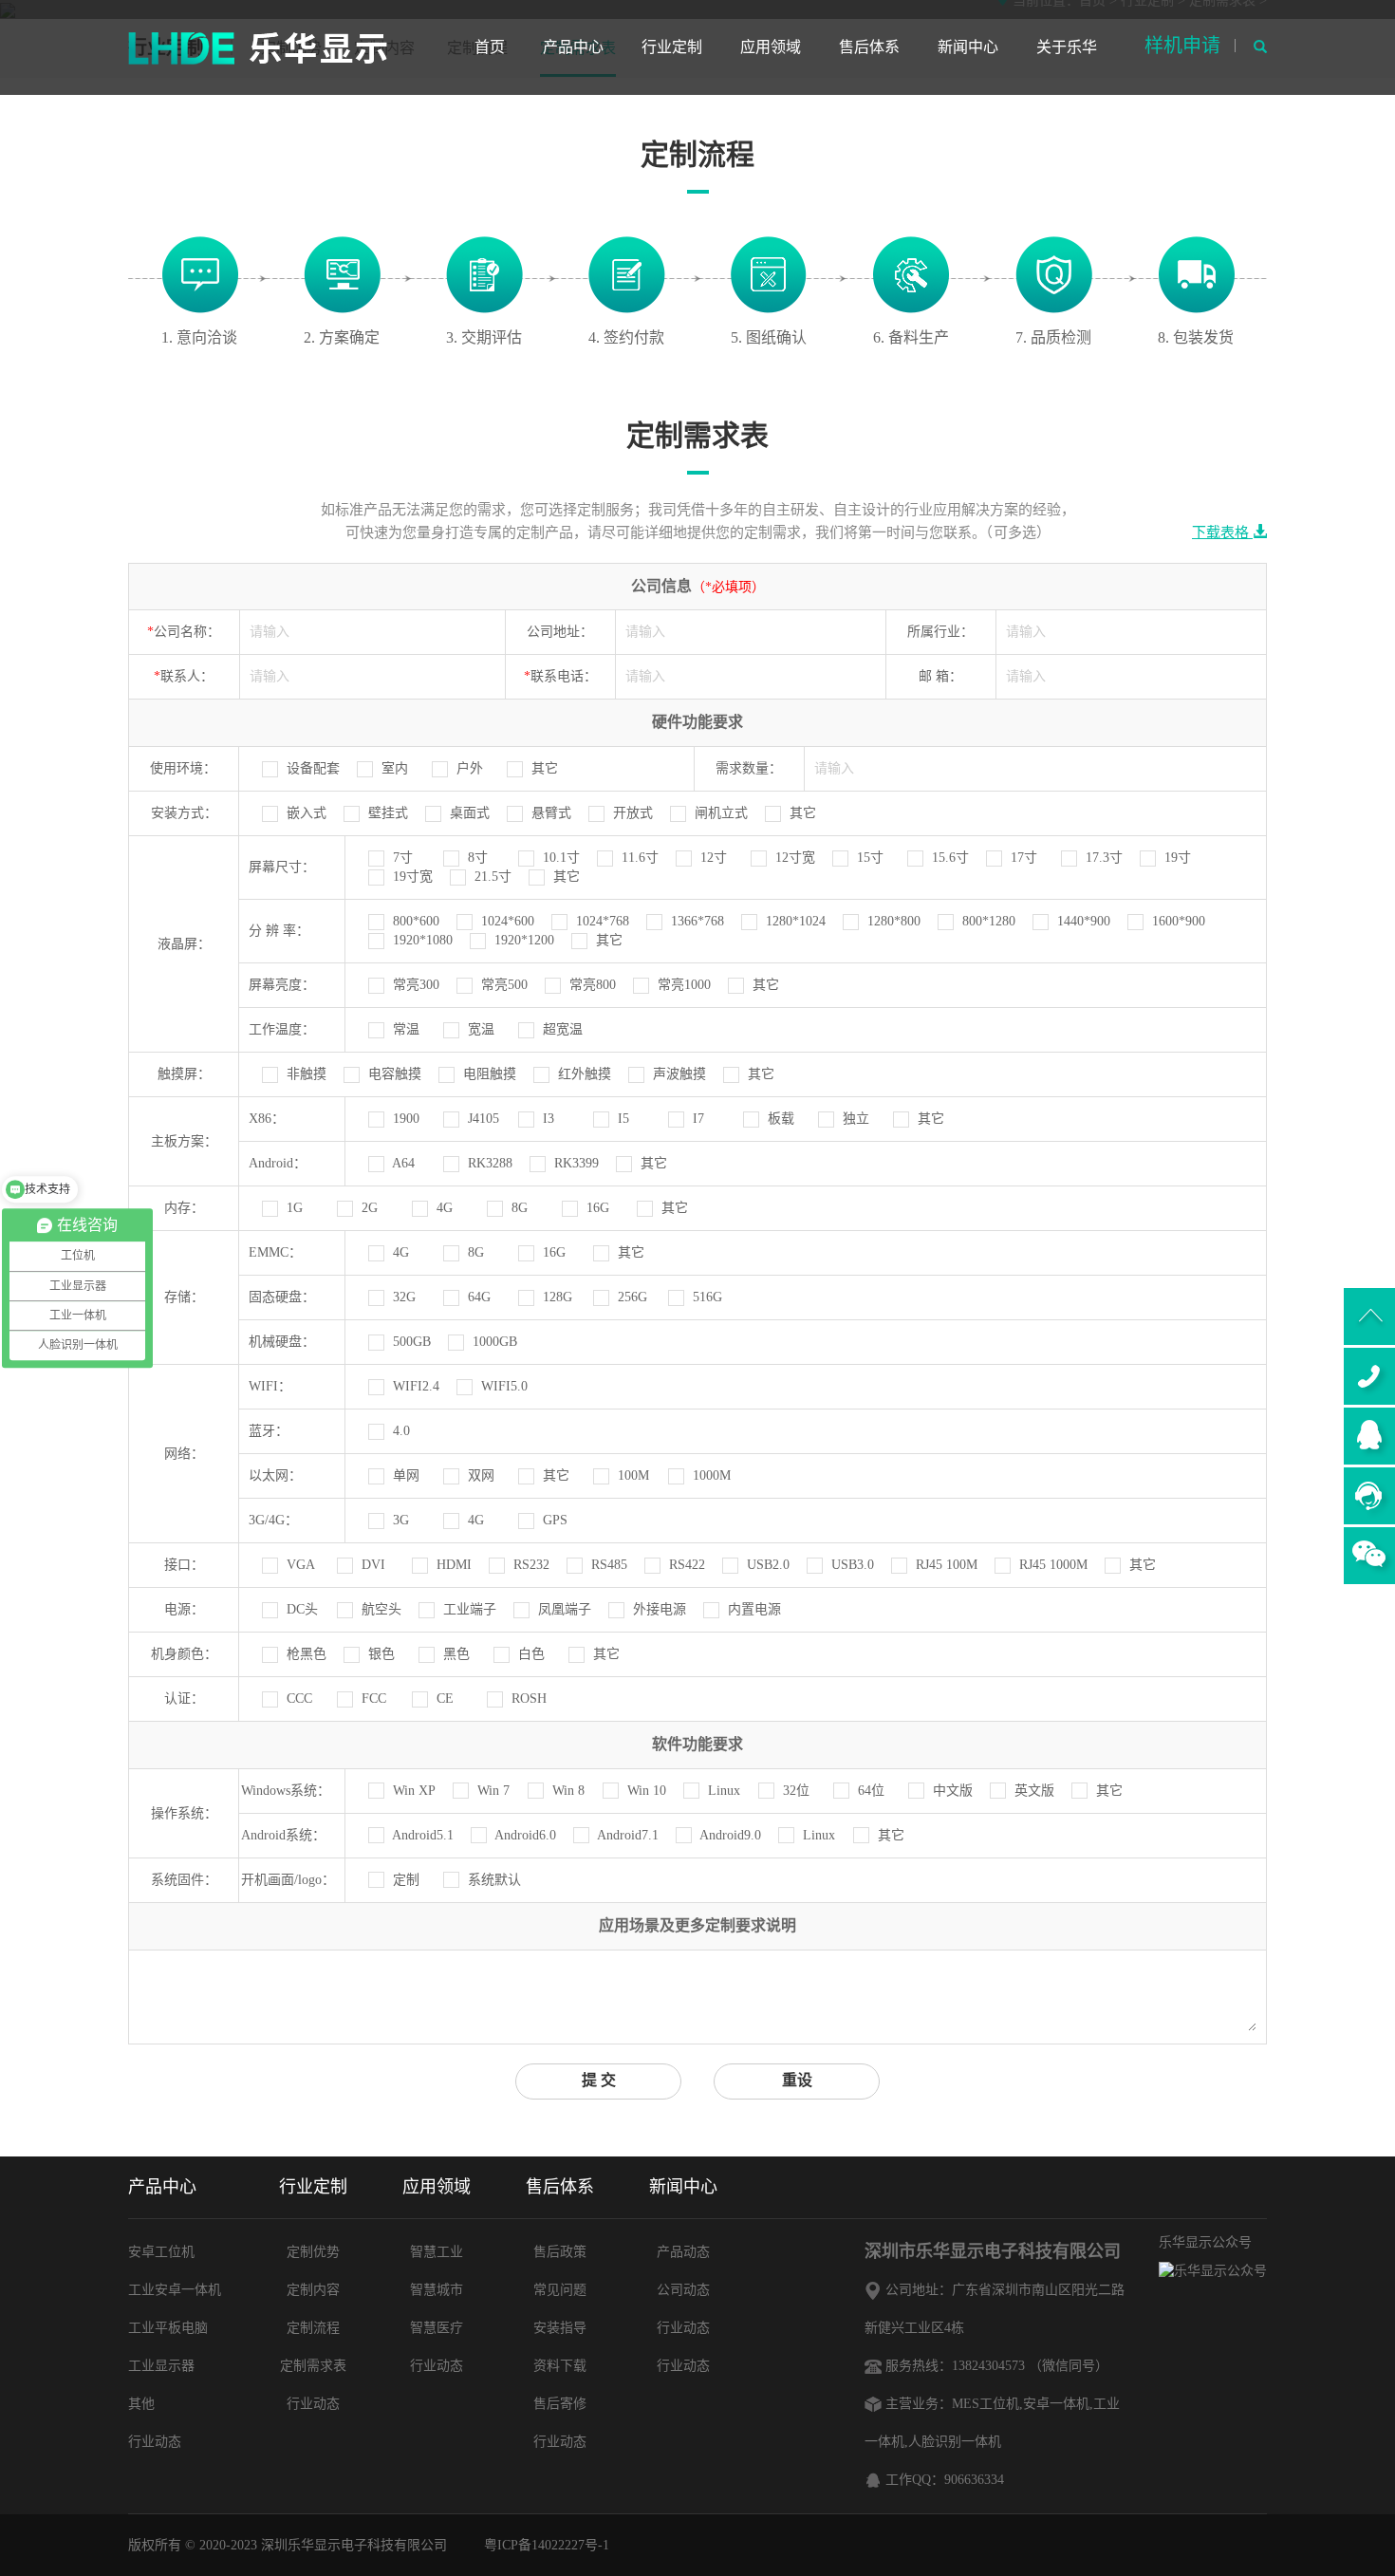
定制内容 (313, 2290)
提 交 (599, 2080)
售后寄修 (560, 2404)
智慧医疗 (437, 2328)
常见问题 (560, 2290)
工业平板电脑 (168, 2328)
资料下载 (560, 2366)
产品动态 (683, 2252)
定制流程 (313, 2328)
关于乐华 (1067, 47)
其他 (141, 2404)
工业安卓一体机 (175, 2290)
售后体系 (869, 47)
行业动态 (155, 2442)
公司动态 (683, 2290)
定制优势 (313, 2252)
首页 (490, 47)
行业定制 (672, 47)
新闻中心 (968, 47)
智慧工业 (437, 2252)
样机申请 (1182, 46)
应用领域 (771, 47)
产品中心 (573, 47)
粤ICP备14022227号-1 (547, 2545)
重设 (797, 2080)
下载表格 (1222, 532)
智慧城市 (437, 2290)
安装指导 (560, 2328)
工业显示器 (161, 2366)
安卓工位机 (161, 2252)
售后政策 (560, 2252)
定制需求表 (313, 2366)
